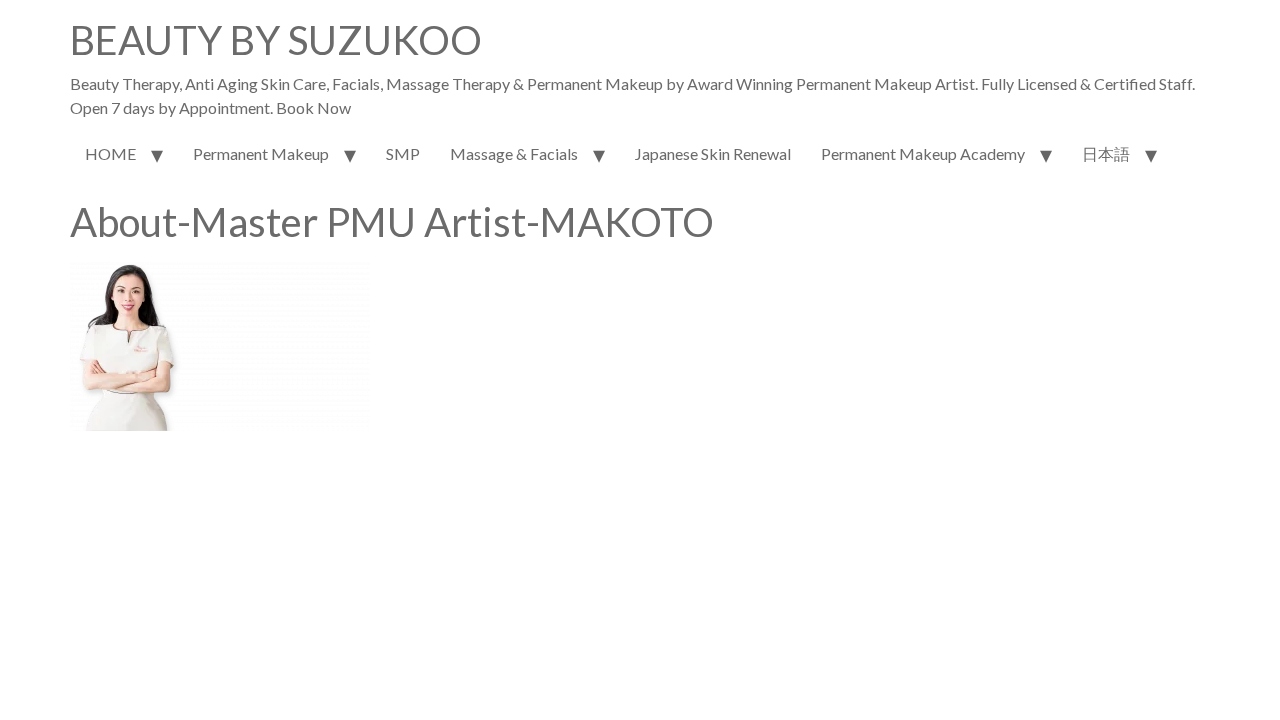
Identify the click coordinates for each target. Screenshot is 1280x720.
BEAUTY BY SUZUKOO (276, 40)
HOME (110, 153)
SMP (403, 153)
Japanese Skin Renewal (713, 153)
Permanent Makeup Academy (923, 153)
